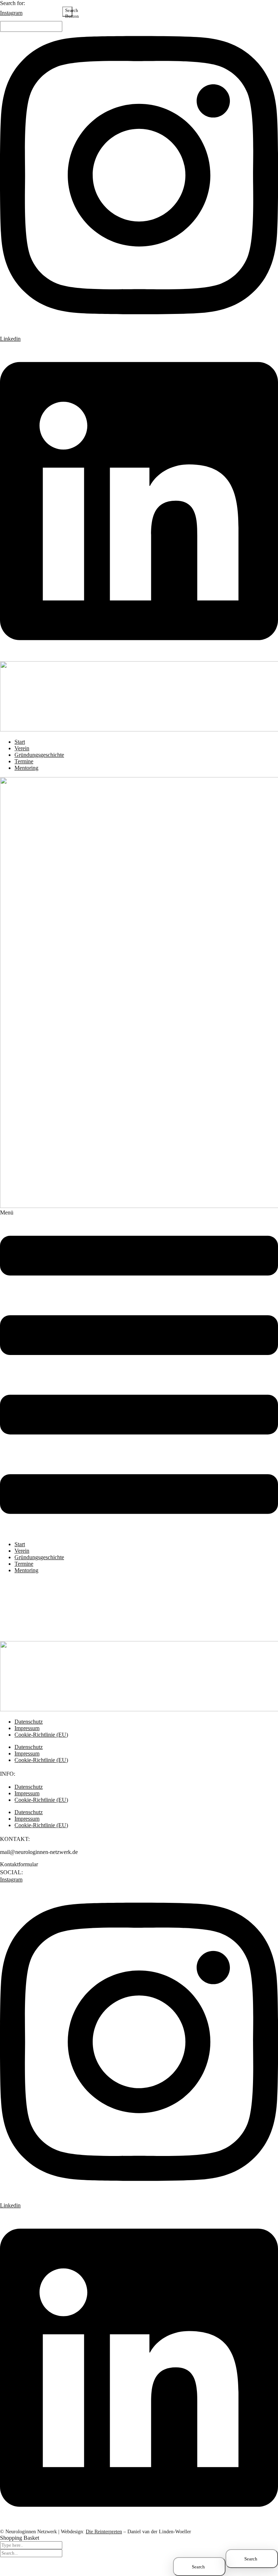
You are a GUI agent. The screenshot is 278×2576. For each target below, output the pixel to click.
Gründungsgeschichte (39, 1557)
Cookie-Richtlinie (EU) (41, 1735)
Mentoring (26, 1570)
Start (20, 1544)
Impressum (27, 1753)
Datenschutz (29, 1747)
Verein (22, 1551)
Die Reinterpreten (104, 2532)
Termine (24, 1564)
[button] (139, 1372)
